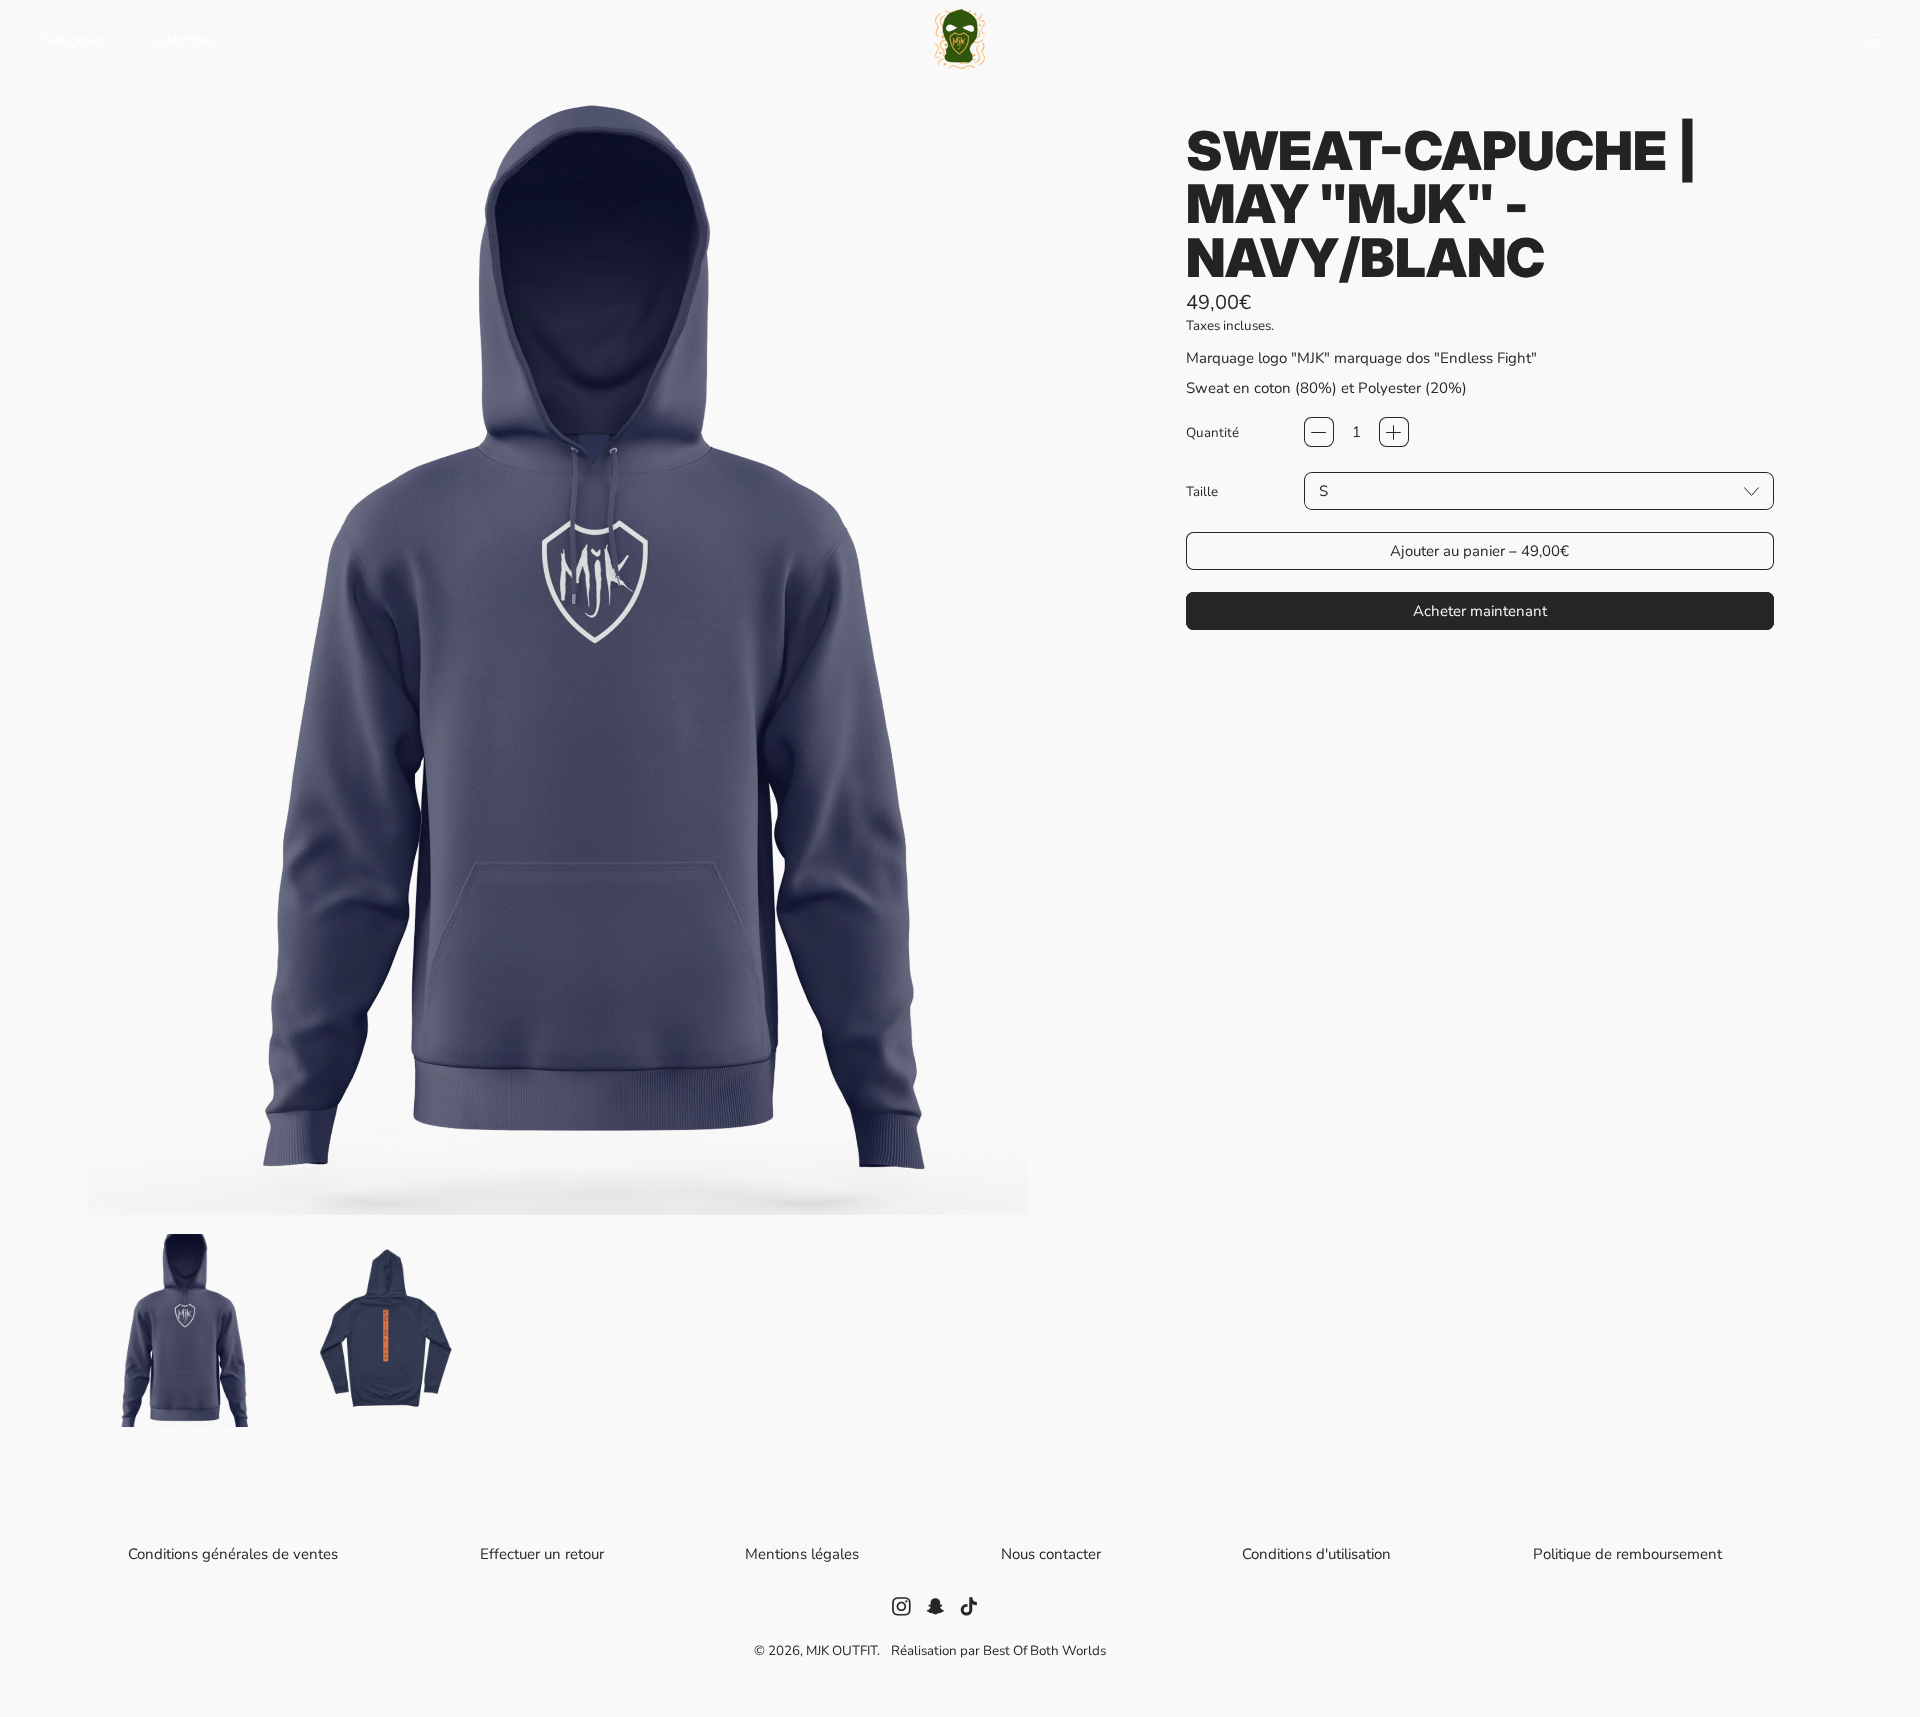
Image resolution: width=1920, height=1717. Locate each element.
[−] (1319, 432)
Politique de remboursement (1627, 1554)
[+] (1394, 432)
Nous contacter (1051, 1554)
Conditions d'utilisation (1316, 1554)
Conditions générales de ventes (233, 1554)
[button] (1829, 40)
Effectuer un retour (542, 1554)
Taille (1202, 491)
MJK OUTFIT (841, 1650)
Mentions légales (802, 1554)
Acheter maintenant (1480, 611)
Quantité (1212, 432)
